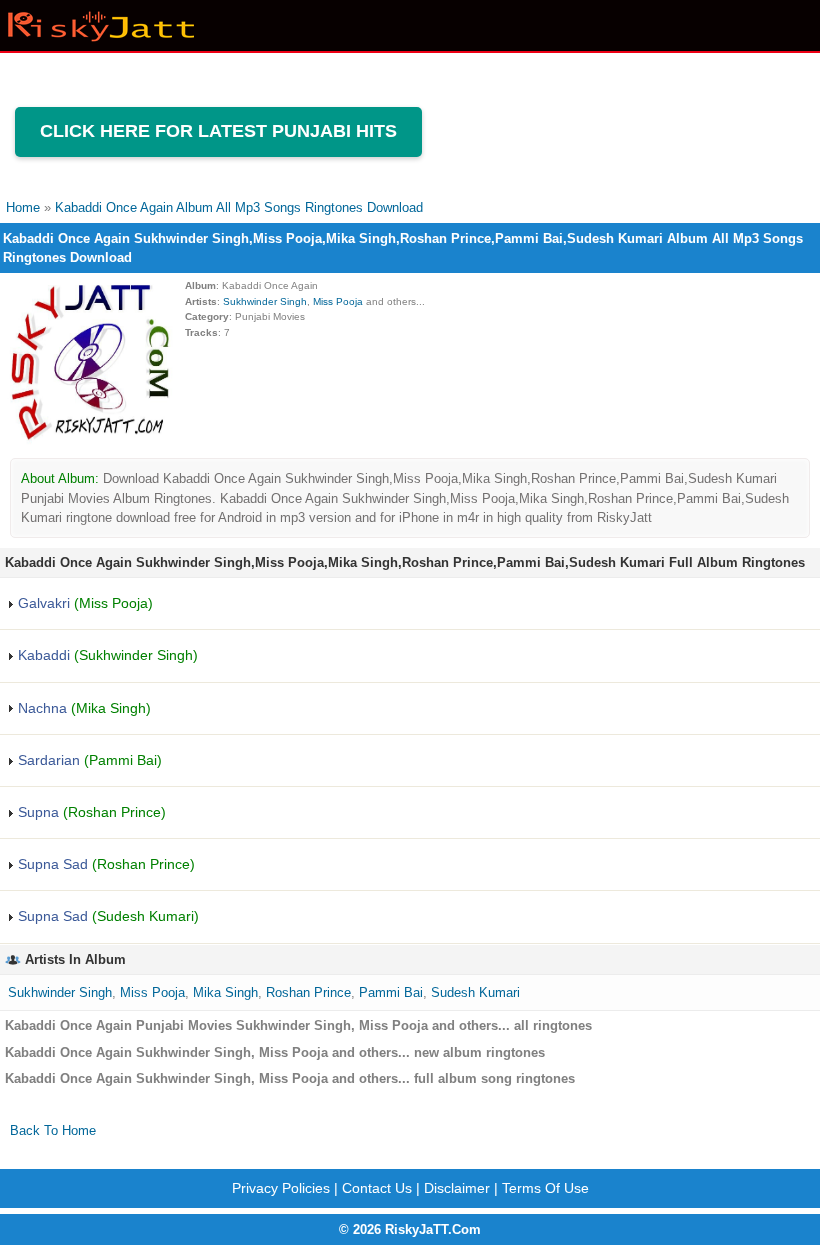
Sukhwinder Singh (265, 301)
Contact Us (377, 1188)
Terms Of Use (545, 1188)
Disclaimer (457, 1188)
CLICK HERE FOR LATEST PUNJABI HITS (218, 131)
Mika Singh (225, 992)
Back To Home (53, 1130)
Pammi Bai (391, 992)
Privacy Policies (281, 1188)
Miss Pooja (338, 301)
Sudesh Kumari (475, 992)
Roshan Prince (308, 992)
